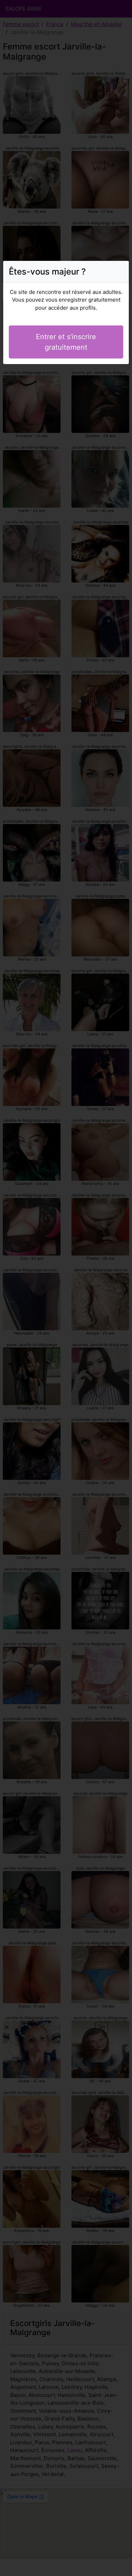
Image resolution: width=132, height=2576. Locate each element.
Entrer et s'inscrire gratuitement (66, 342)
